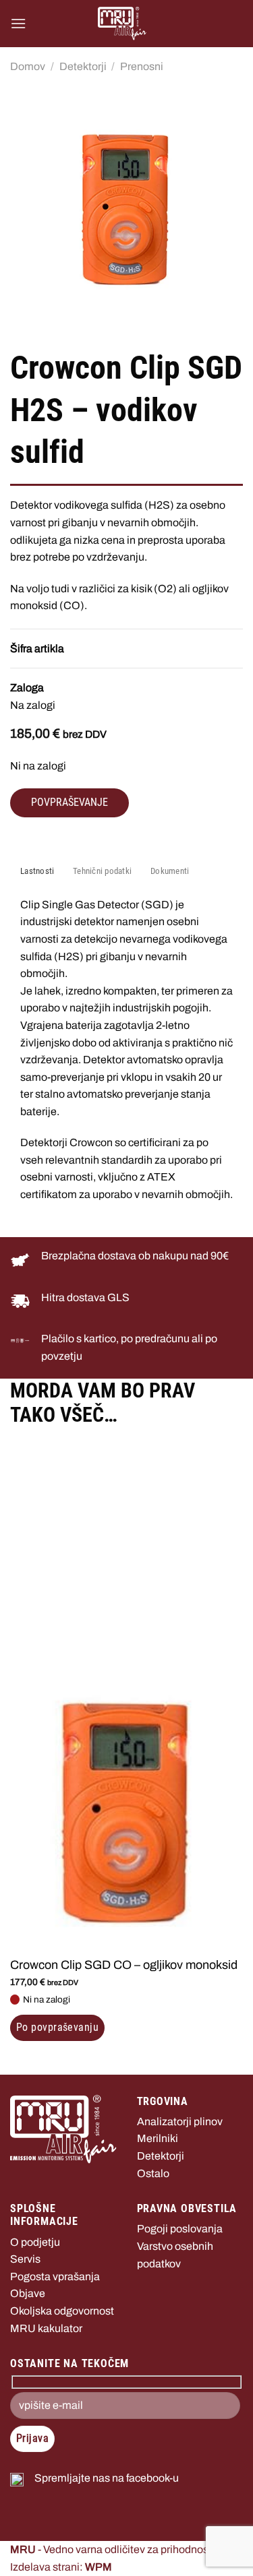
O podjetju (35, 2242)
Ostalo (153, 2173)
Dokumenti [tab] (170, 871)
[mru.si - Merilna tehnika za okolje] (122, 24)
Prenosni (142, 66)
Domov (28, 66)
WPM (99, 2567)
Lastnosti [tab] (37, 871)
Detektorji (83, 66)
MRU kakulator (46, 2328)
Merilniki (158, 2138)
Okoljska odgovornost (62, 2311)
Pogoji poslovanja (180, 2229)
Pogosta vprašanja (55, 2276)
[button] (18, 23)
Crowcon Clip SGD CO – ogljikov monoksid (124, 1965)
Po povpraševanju (57, 2028)
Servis (25, 2259)
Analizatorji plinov (180, 2122)
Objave (28, 2293)
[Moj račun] (227, 24)
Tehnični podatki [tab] (102, 871)
